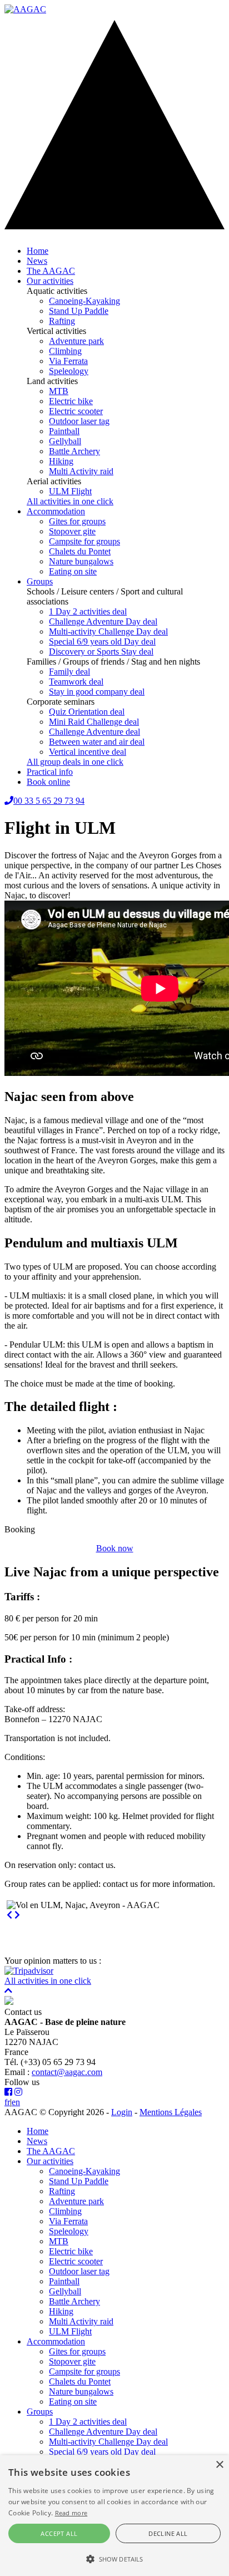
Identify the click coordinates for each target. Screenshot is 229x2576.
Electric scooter (76, 411)
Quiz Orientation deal (87, 712)
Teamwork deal (76, 682)
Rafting (62, 321)
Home (38, 251)
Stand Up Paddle (79, 311)
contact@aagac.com (67, 2072)
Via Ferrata (68, 361)
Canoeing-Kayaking (84, 301)
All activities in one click (70, 501)
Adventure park (76, 341)
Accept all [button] (59, 2533)
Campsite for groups (84, 541)
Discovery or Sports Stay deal (101, 652)
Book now (115, 1548)
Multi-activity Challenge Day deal (108, 631)
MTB (59, 391)
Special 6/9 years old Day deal (102, 641)
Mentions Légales (171, 2112)
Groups (40, 581)
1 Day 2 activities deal (88, 611)
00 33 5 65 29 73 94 (49, 801)
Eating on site (73, 571)
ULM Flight (70, 491)
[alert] (114, 2516)
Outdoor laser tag (79, 421)
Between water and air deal (97, 742)
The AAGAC (51, 271)
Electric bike (71, 401)
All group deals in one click (75, 762)
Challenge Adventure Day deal (103, 621)
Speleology (69, 371)
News (37, 261)
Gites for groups (77, 521)
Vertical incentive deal (88, 752)
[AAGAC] (25, 9)
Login (122, 2112)
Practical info (50, 772)
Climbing (65, 351)
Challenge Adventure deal (94, 732)
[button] (114, 2558)
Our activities (50, 281)
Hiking (61, 461)
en (16, 2102)
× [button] (219, 2465)
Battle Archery (74, 451)
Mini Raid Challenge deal (94, 722)
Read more (71, 2513)
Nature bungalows (81, 561)
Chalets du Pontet (80, 551)
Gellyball (65, 441)
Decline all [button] (168, 2533)
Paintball (64, 431)
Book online (48, 782)
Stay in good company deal (97, 692)
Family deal (69, 672)
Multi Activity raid (81, 471)
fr (7, 2102)
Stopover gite (72, 531)
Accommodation (56, 511)
